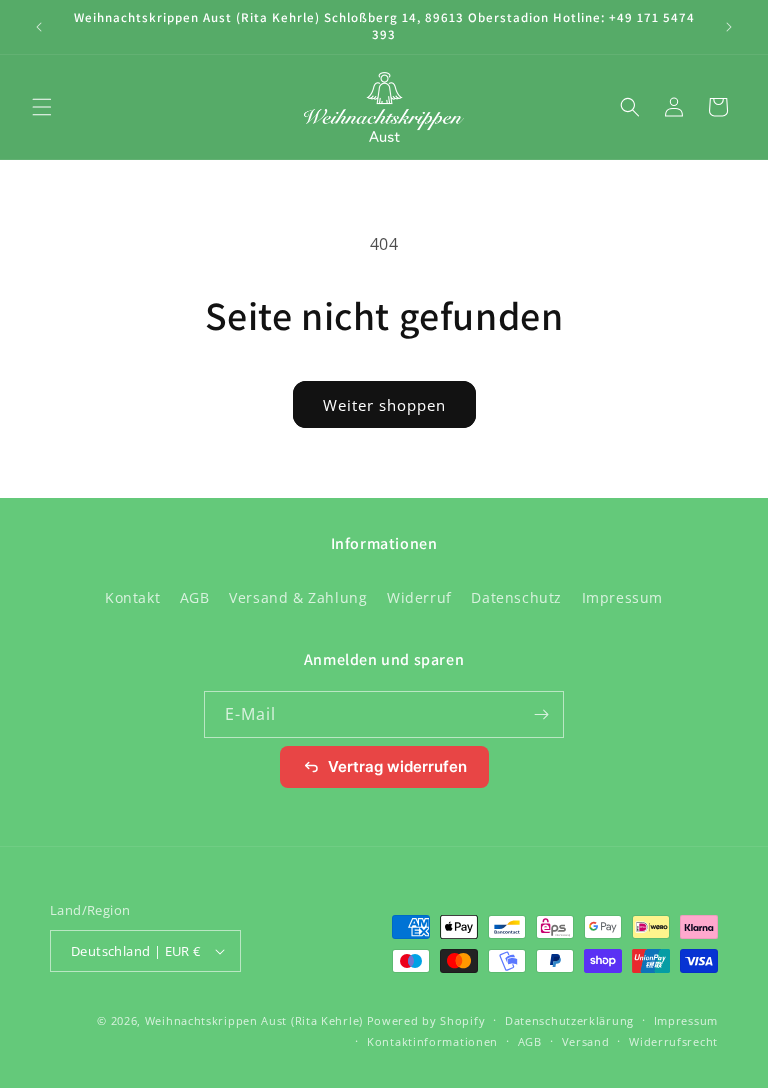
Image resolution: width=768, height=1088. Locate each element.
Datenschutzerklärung (569, 1020)
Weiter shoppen (384, 405)
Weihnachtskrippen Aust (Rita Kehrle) (254, 1020)
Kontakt (132, 597)
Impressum (622, 597)
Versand (586, 1041)
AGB (195, 597)
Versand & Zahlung (298, 597)
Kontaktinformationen (432, 1041)
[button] (42, 107)
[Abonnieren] (541, 714)
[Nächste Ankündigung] (729, 27)
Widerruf (419, 597)
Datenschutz (516, 597)
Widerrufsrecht (673, 1041)
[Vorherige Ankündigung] (39, 27)
